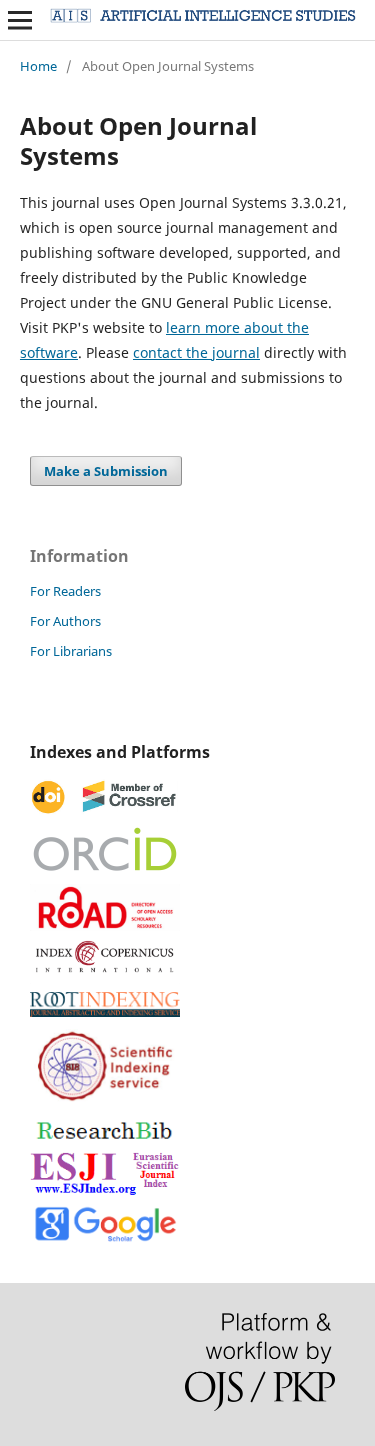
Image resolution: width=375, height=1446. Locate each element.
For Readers (65, 591)
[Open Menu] (20, 20)
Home (38, 66)
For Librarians (71, 651)
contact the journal (196, 352)
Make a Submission (106, 471)
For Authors (65, 621)
